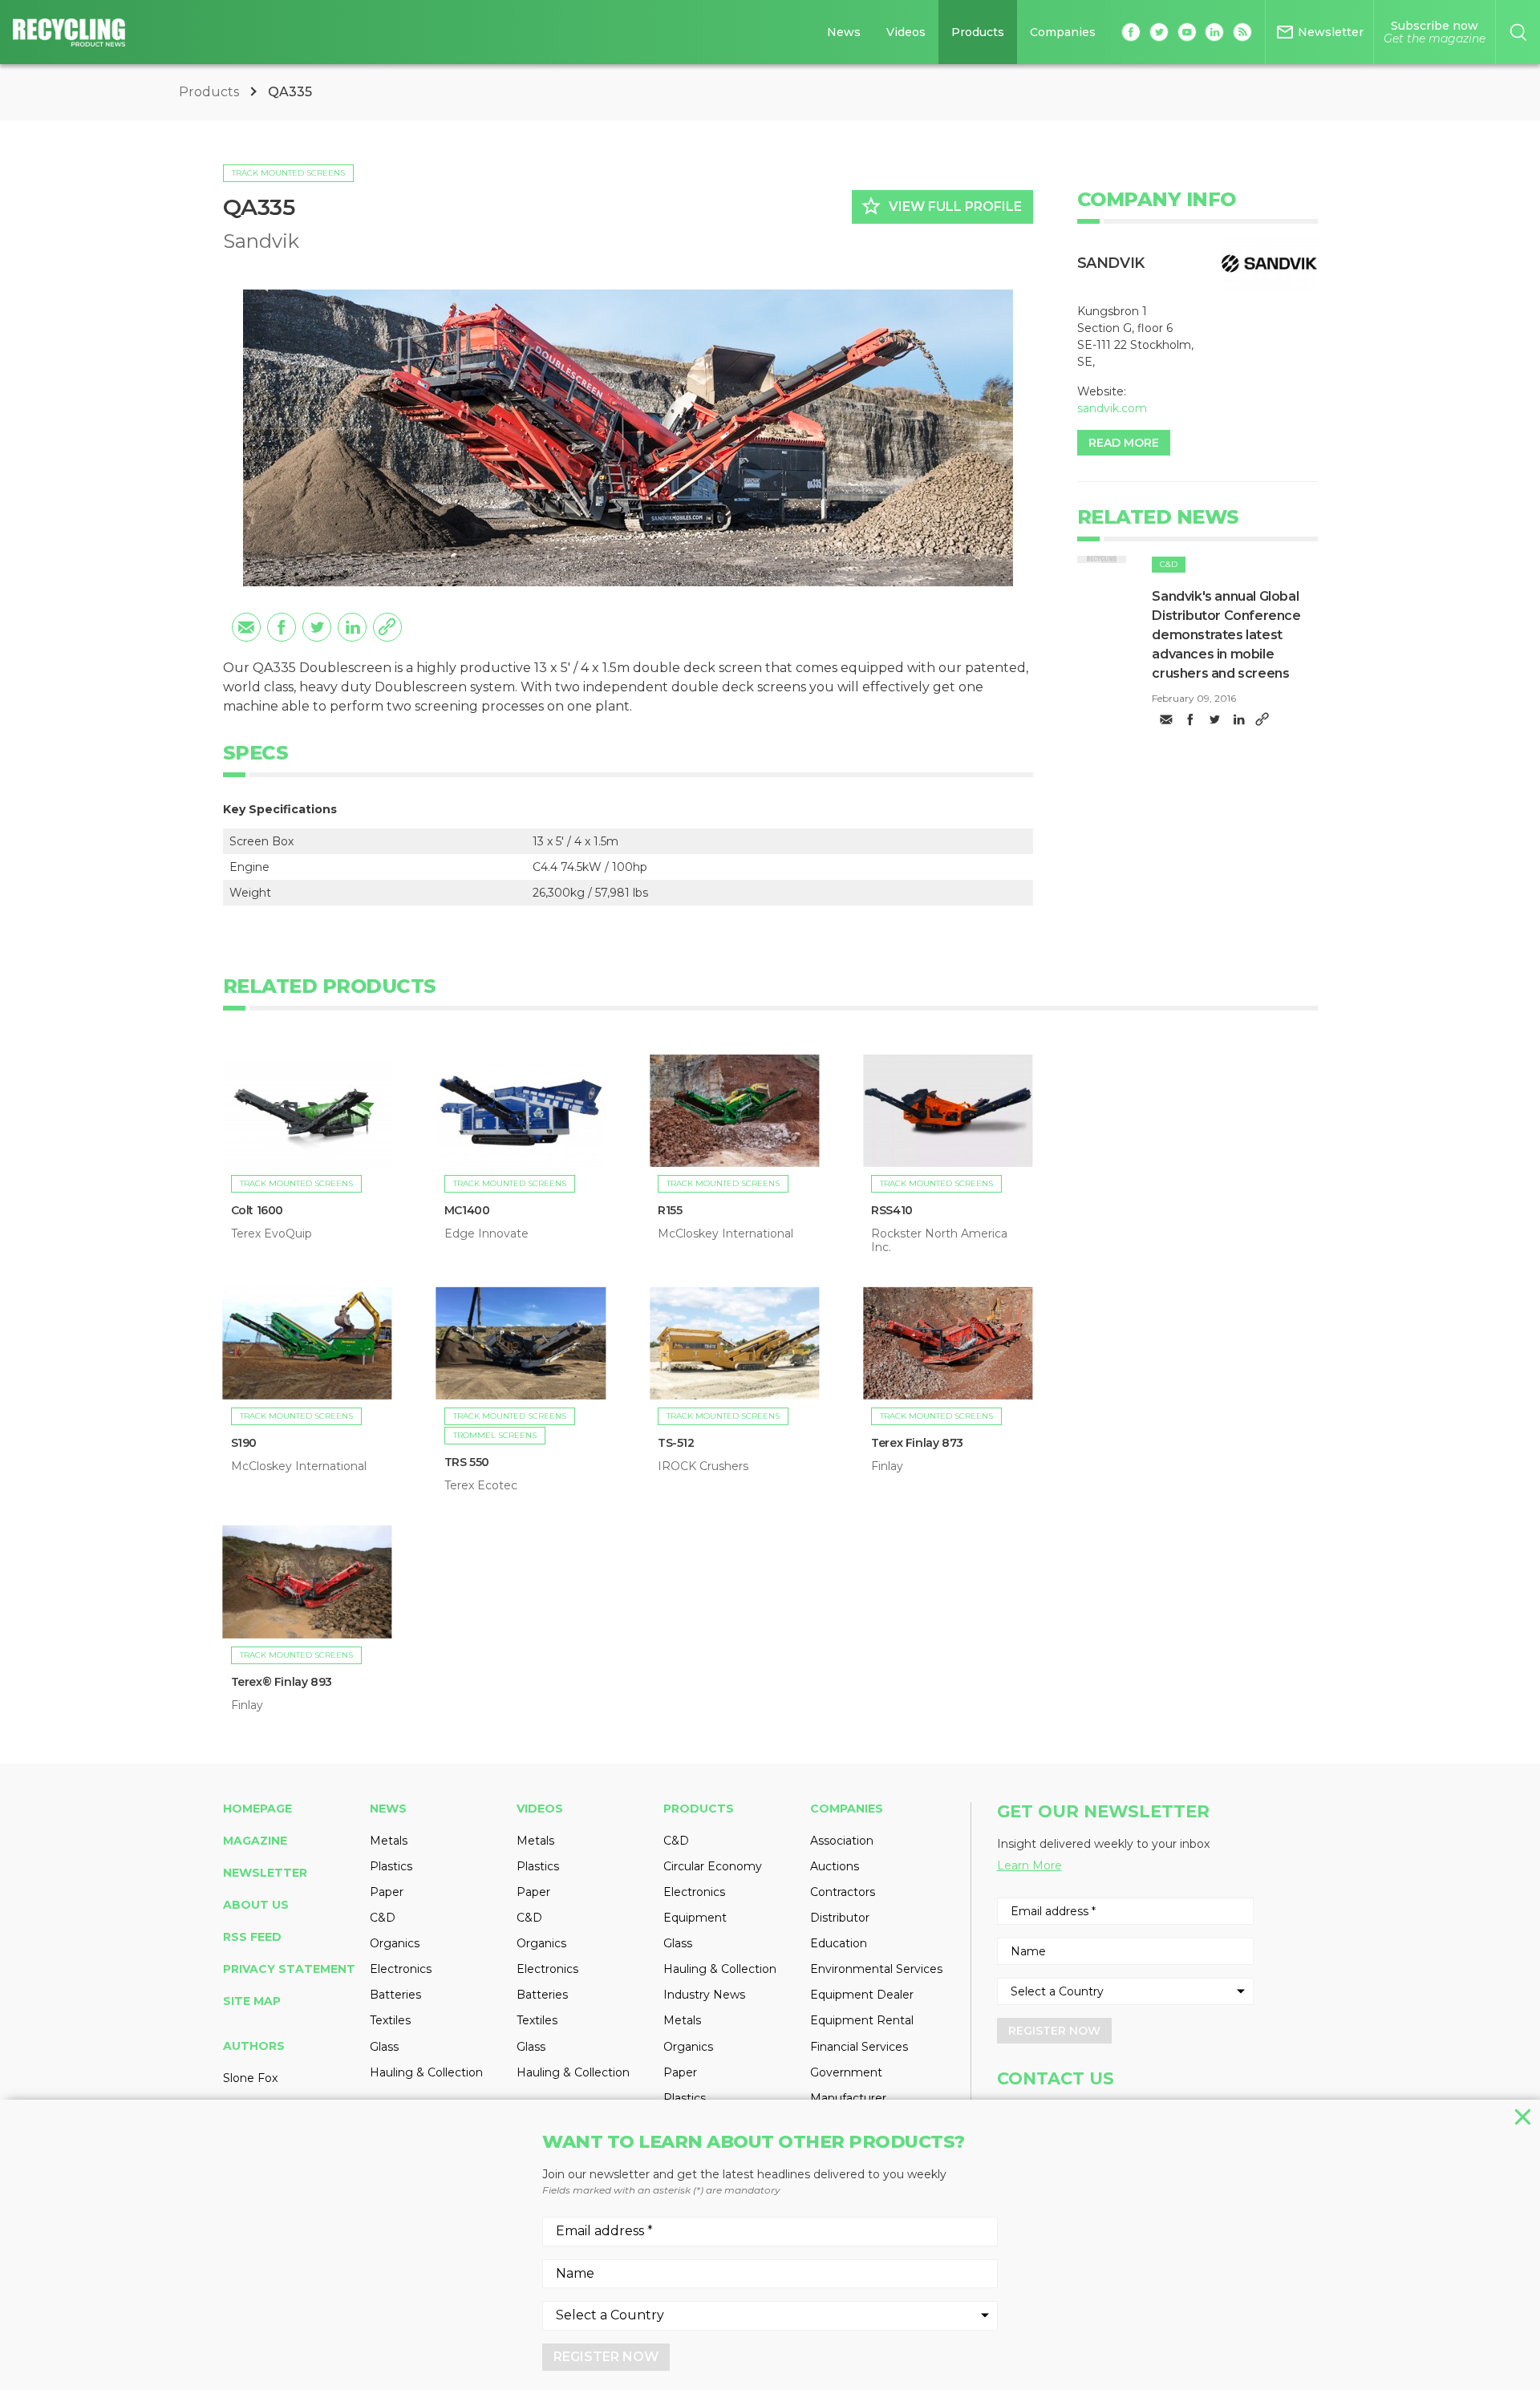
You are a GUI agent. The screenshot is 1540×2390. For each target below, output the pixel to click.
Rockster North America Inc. (939, 1240)
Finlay (887, 1466)
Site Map (252, 2001)
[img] (1102, 559)
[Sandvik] (1270, 263)
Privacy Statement (289, 1969)
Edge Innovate (486, 1233)
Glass (384, 2047)
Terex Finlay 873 (917, 1443)
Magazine (255, 1841)
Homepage (257, 1809)
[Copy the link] (387, 627)
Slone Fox (250, 2078)
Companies (1063, 32)
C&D (1169, 564)
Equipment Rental (862, 2020)
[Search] (1518, 32)
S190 (244, 1443)
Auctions (835, 1866)
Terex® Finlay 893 (282, 1682)
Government (846, 2072)
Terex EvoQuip (272, 1233)
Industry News (704, 1995)
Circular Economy (713, 1866)
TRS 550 (467, 1462)
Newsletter (265, 1873)
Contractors (843, 1892)
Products (978, 32)
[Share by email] (246, 627)
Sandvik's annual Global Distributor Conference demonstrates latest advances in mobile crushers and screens (1226, 635)
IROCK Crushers (703, 1466)
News (844, 32)
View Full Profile (941, 206)
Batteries (395, 1995)
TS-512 (676, 1443)
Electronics (401, 1969)
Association (842, 1841)
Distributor (840, 1918)
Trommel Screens (495, 1435)
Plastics (391, 1866)
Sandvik (261, 241)
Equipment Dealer (862, 1995)
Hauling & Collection (426, 2072)
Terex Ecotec (481, 1485)
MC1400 (467, 1210)
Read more (1124, 443)
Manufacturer (848, 2098)
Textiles (390, 2020)
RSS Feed (252, 1937)
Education (839, 1943)
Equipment (695, 1918)
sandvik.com (1112, 408)
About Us (256, 1905)
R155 (670, 1210)
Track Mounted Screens (288, 173)
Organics (395, 1943)
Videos (906, 32)
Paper (387, 1892)
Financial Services (859, 2047)
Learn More (1029, 1865)
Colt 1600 (257, 1210)
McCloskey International (725, 1233)
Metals (389, 1841)
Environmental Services (876, 1969)
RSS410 (892, 1210)
